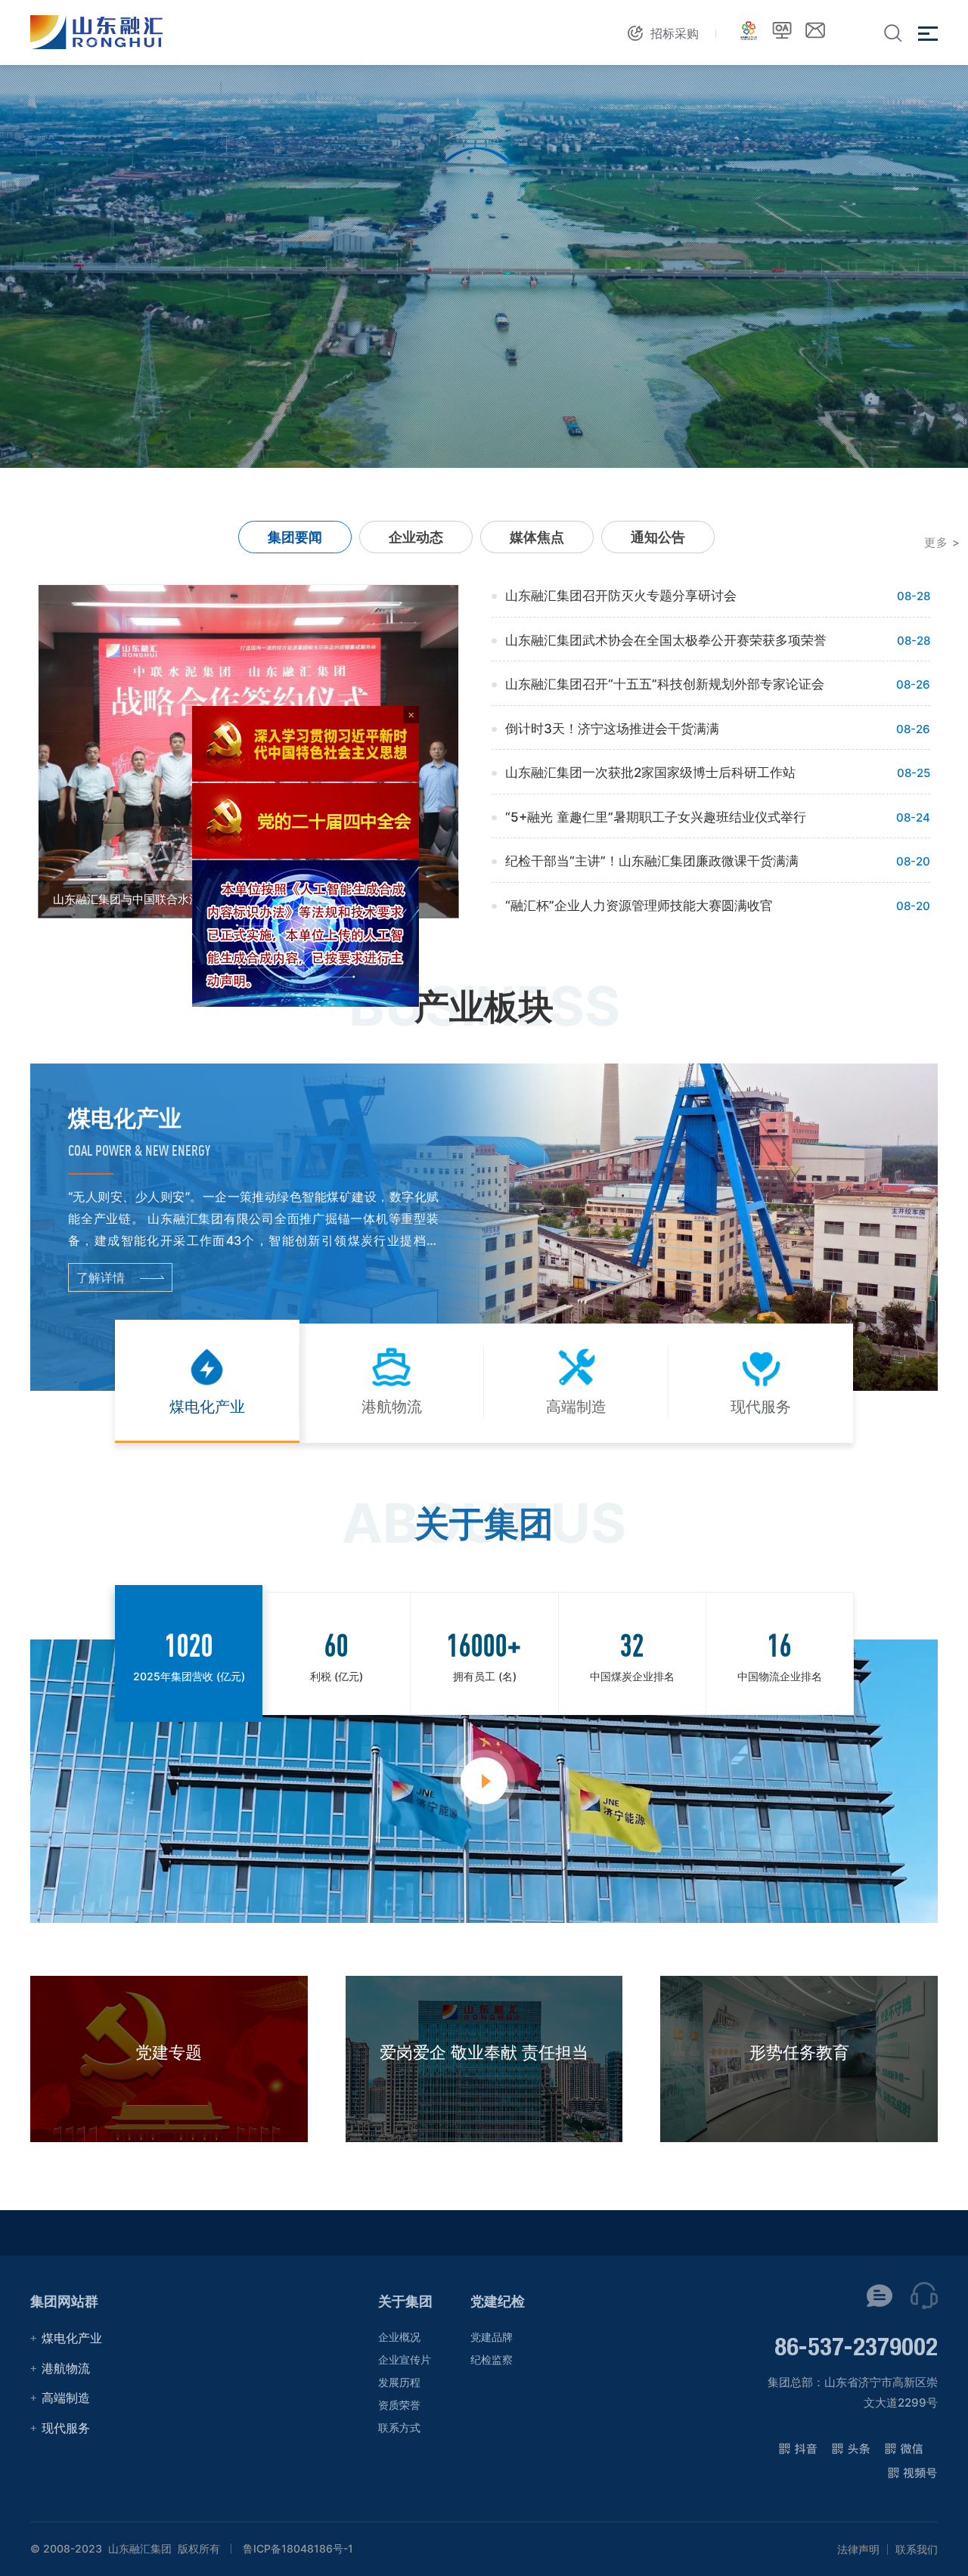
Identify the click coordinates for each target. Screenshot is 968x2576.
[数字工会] (749, 30)
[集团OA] (782, 30)
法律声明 (858, 2550)
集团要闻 (295, 537)
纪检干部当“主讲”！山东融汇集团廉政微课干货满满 (652, 861)
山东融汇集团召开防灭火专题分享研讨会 (621, 596)
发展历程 (399, 2382)
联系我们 (917, 2550)
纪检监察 (492, 2359)
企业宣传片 (405, 2359)
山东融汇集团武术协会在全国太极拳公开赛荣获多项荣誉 (666, 640)
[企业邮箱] (815, 30)
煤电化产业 (72, 2338)
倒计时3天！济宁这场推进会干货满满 (612, 729)
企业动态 (416, 537)
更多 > (942, 542)
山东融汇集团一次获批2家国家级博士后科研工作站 (650, 772)
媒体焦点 (537, 537)
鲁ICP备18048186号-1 (298, 2549)
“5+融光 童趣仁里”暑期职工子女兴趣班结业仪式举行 (656, 817)
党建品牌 (492, 2337)
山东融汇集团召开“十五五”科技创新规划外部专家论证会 (665, 684)
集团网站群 (64, 2301)
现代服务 (66, 2428)
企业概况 (399, 2337)
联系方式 (399, 2427)
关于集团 (405, 2301)
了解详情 (101, 1277)
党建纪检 (498, 2301)
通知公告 (658, 537)
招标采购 (675, 33)
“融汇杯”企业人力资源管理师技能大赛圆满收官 (639, 906)
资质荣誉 (399, 2405)
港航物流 (66, 2368)
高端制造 (66, 2398)
